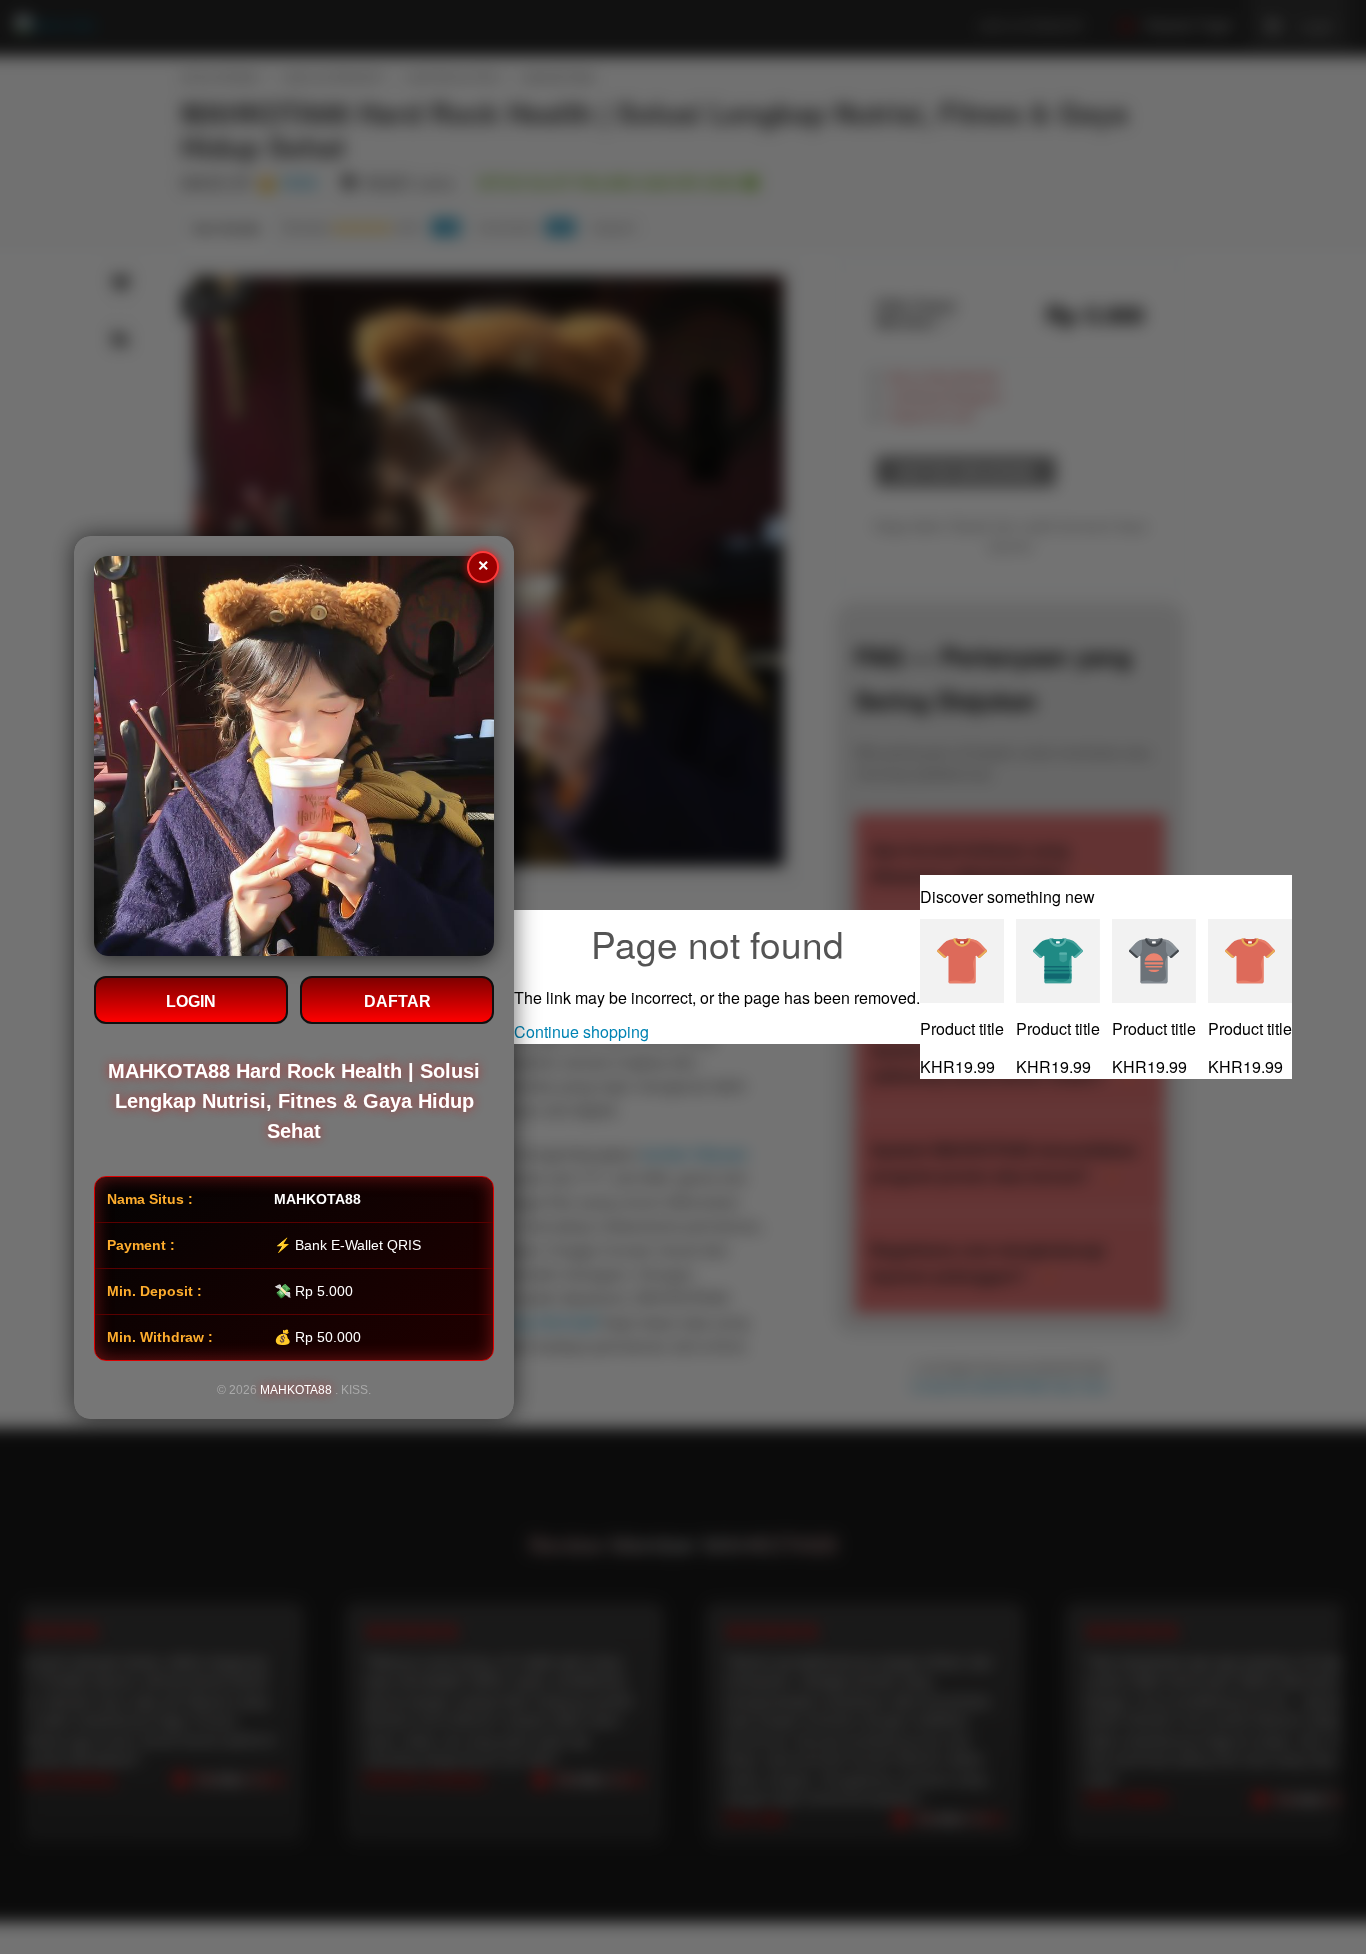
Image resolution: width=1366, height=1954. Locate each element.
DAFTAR (397, 1001)
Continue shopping (581, 1031)
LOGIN (191, 1001)
